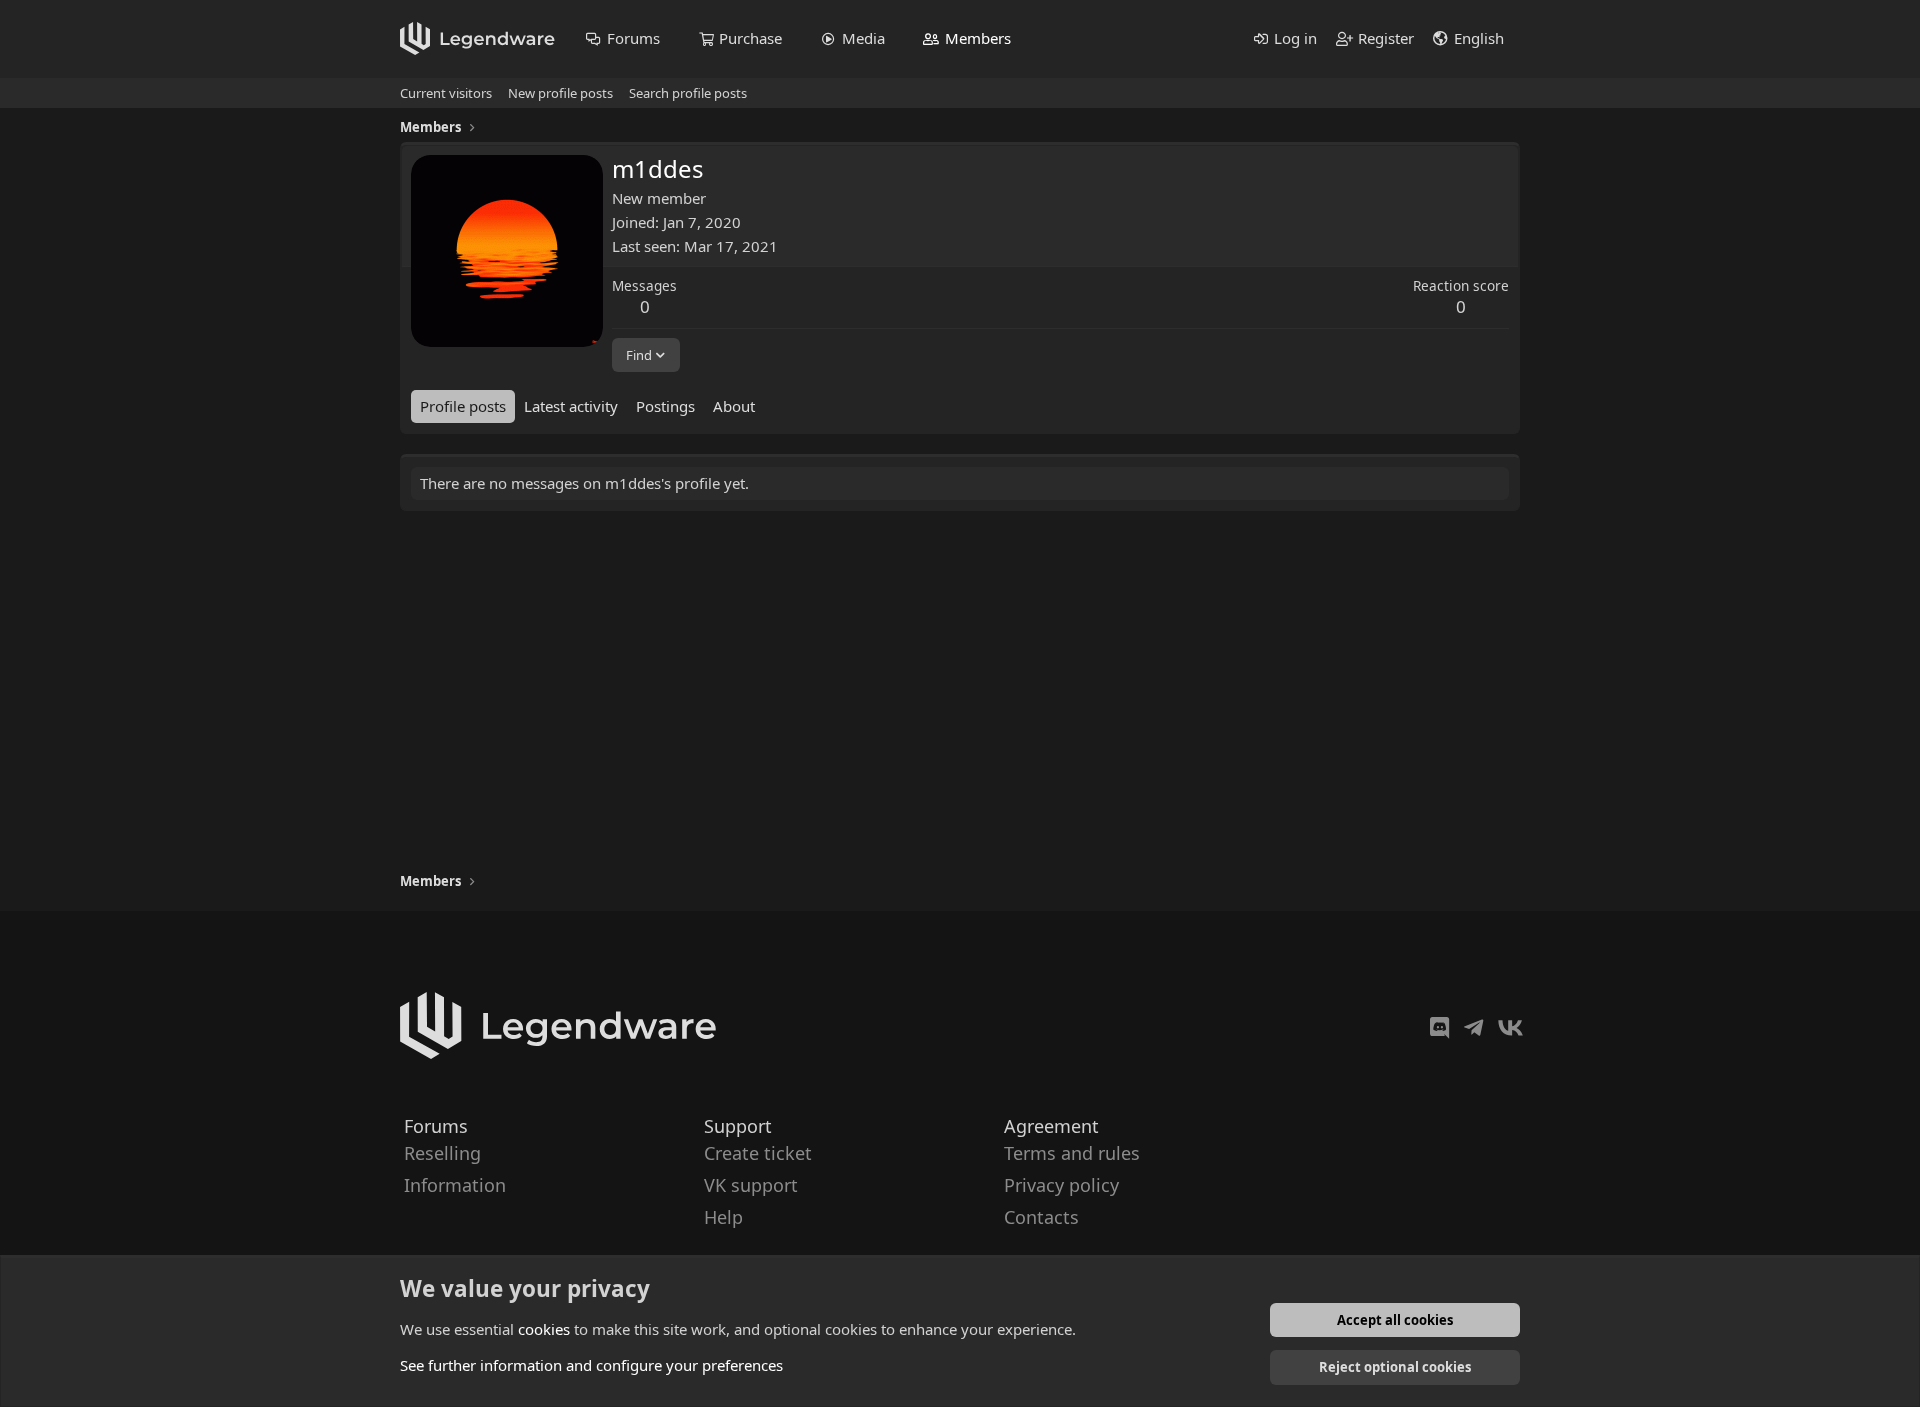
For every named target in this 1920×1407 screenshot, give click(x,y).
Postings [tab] (665, 406)
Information (455, 1185)
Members (978, 38)
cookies (544, 1329)
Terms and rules (1072, 1153)
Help (723, 1218)
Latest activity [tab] (571, 406)
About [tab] (734, 406)
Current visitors (446, 93)
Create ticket (758, 1153)
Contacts (1041, 1218)
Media (863, 38)
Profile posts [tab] (463, 406)
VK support (751, 1185)
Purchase (750, 38)
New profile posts (560, 93)
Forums (633, 38)
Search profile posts (688, 93)
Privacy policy (1061, 1185)
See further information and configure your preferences (591, 1365)
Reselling (442, 1153)
